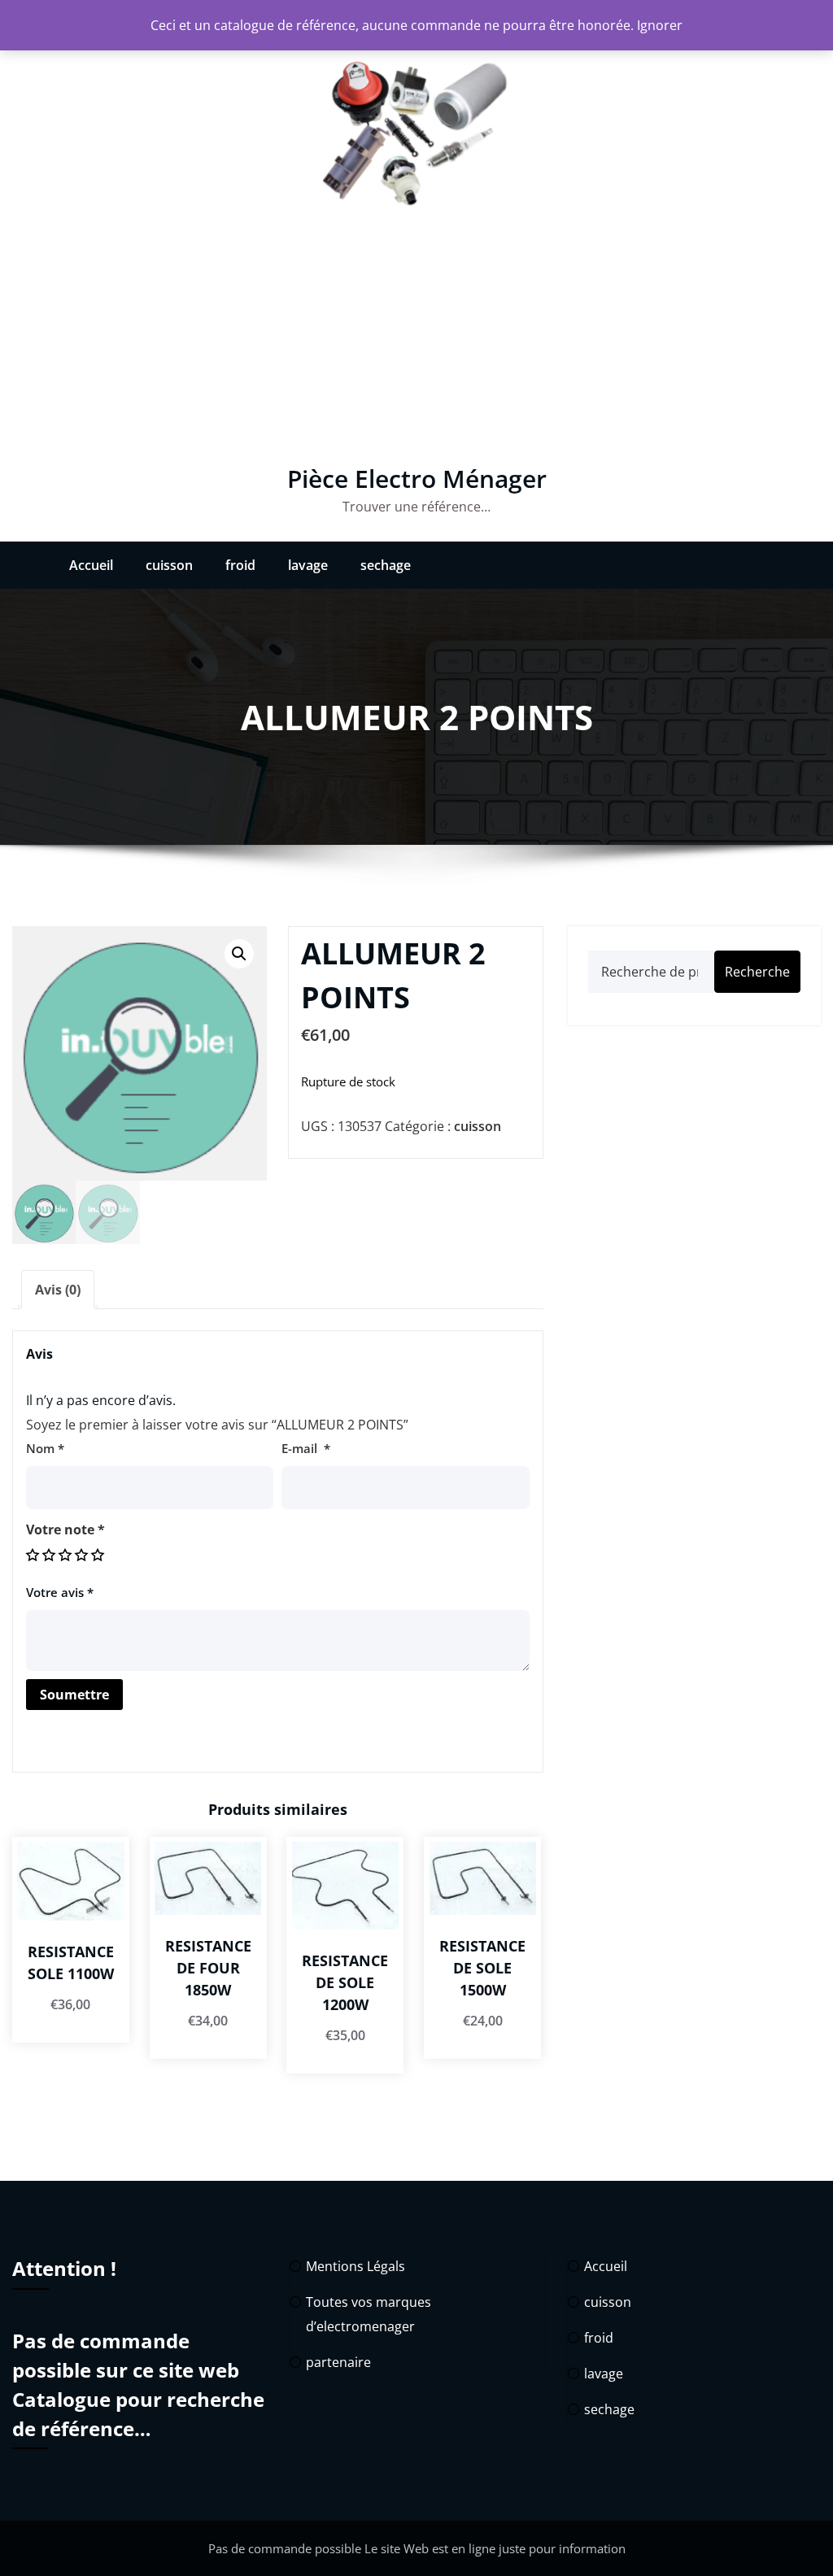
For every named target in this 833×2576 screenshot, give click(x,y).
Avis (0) (58, 1290)
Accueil (91, 565)
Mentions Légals (355, 2266)
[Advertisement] (416, 343)
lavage (308, 565)
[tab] (58, 1290)
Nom (45, 1448)
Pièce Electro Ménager (417, 479)
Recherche (757, 972)
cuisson (169, 565)
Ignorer (660, 25)
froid (240, 565)
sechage (386, 565)
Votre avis (60, 1592)
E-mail (306, 1448)
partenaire (338, 2362)
